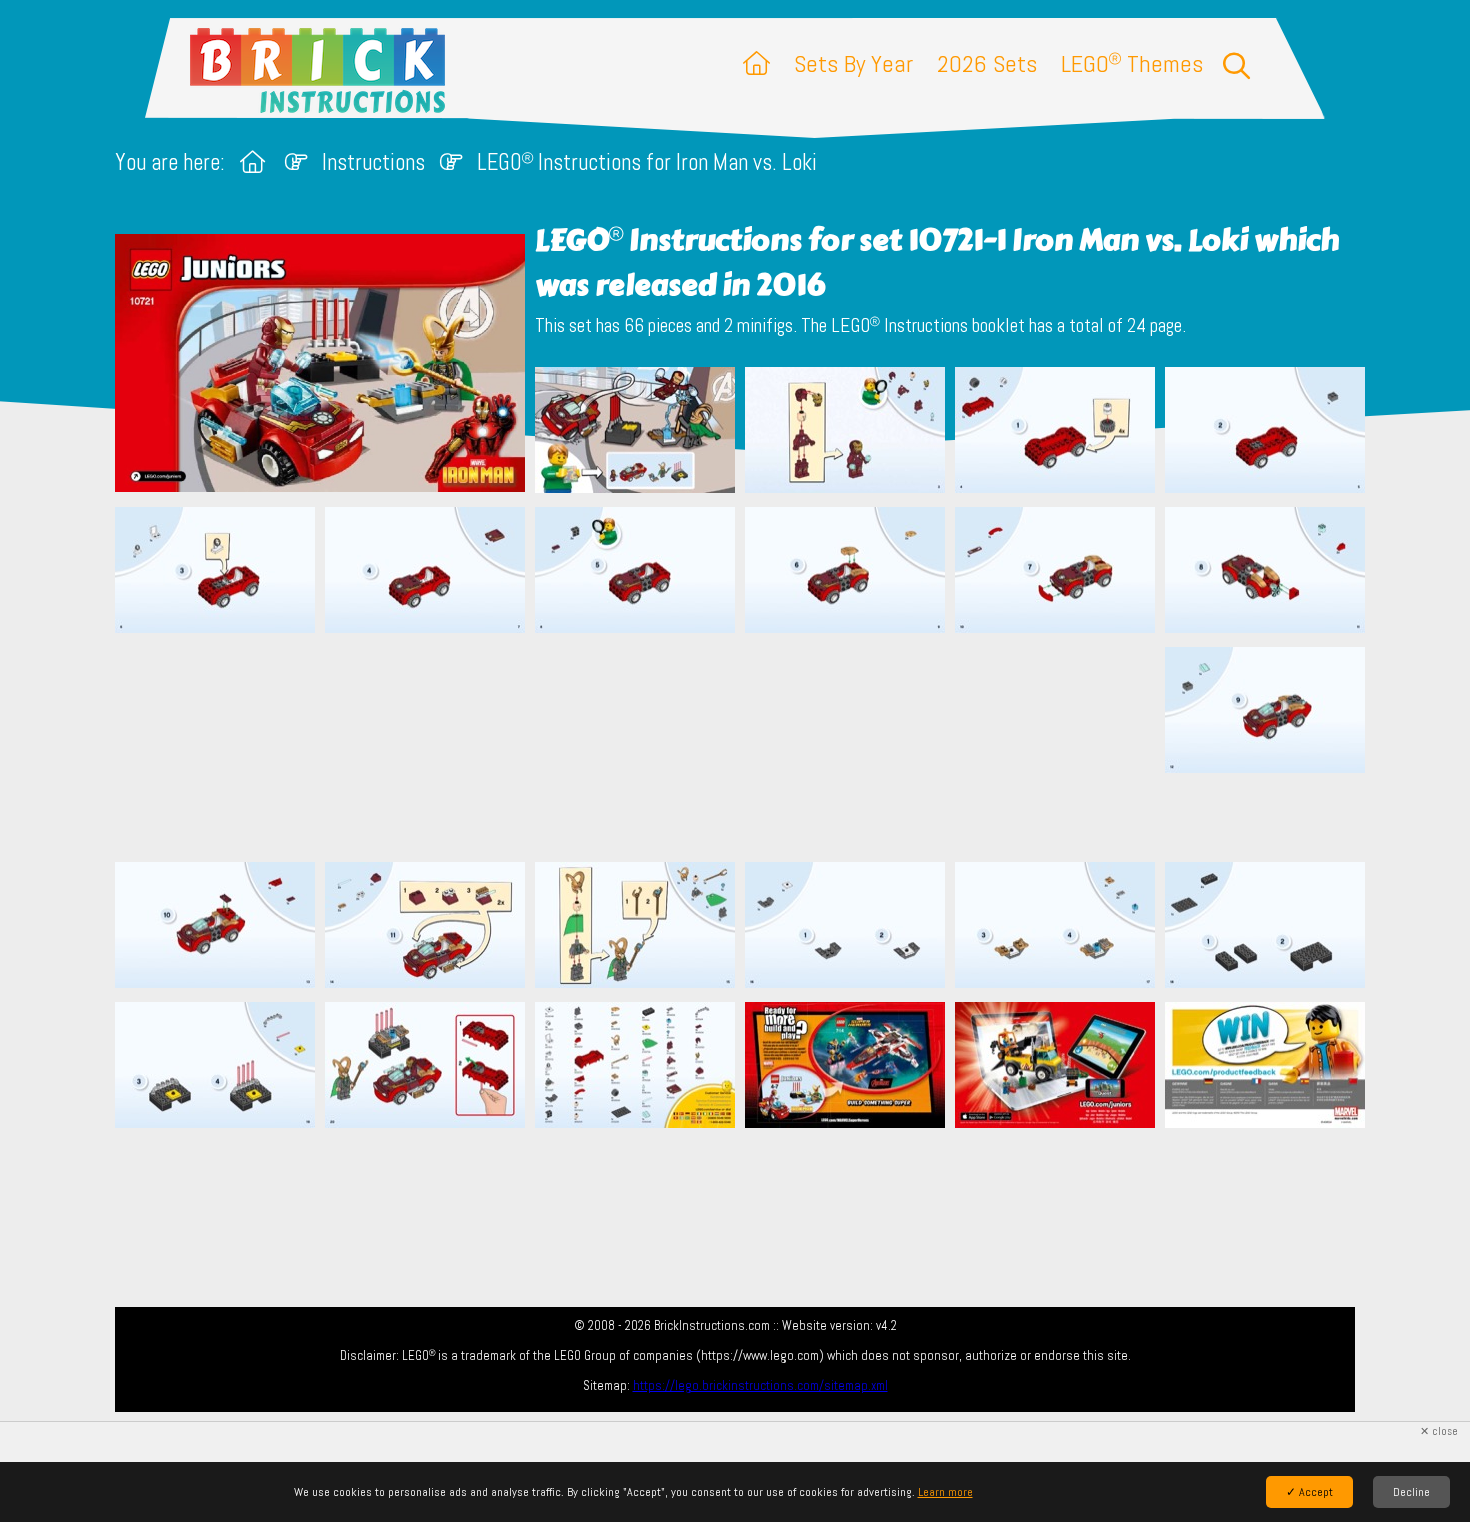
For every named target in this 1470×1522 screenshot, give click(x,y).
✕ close (1439, 1431)
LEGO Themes (1132, 63)
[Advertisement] (745, 747)
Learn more (945, 1492)
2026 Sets (987, 63)
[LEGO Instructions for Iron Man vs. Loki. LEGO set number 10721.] (635, 432)
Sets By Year (853, 63)
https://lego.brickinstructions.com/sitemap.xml (760, 1385)
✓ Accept (1309, 1492)
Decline (1411, 1492)
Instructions (373, 162)
